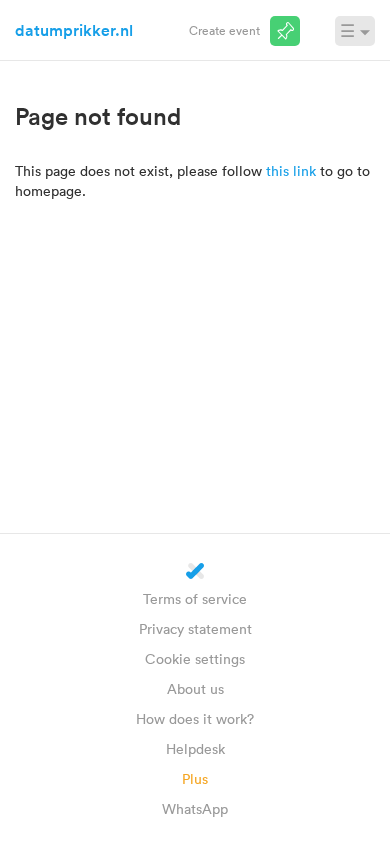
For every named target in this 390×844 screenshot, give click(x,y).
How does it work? (195, 718)
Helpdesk (195, 748)
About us (195, 688)
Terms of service (195, 598)
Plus (195, 778)
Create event (224, 30)
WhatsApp (195, 808)
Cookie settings (195, 658)
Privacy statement (195, 628)
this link (291, 170)
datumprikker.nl (74, 30)
